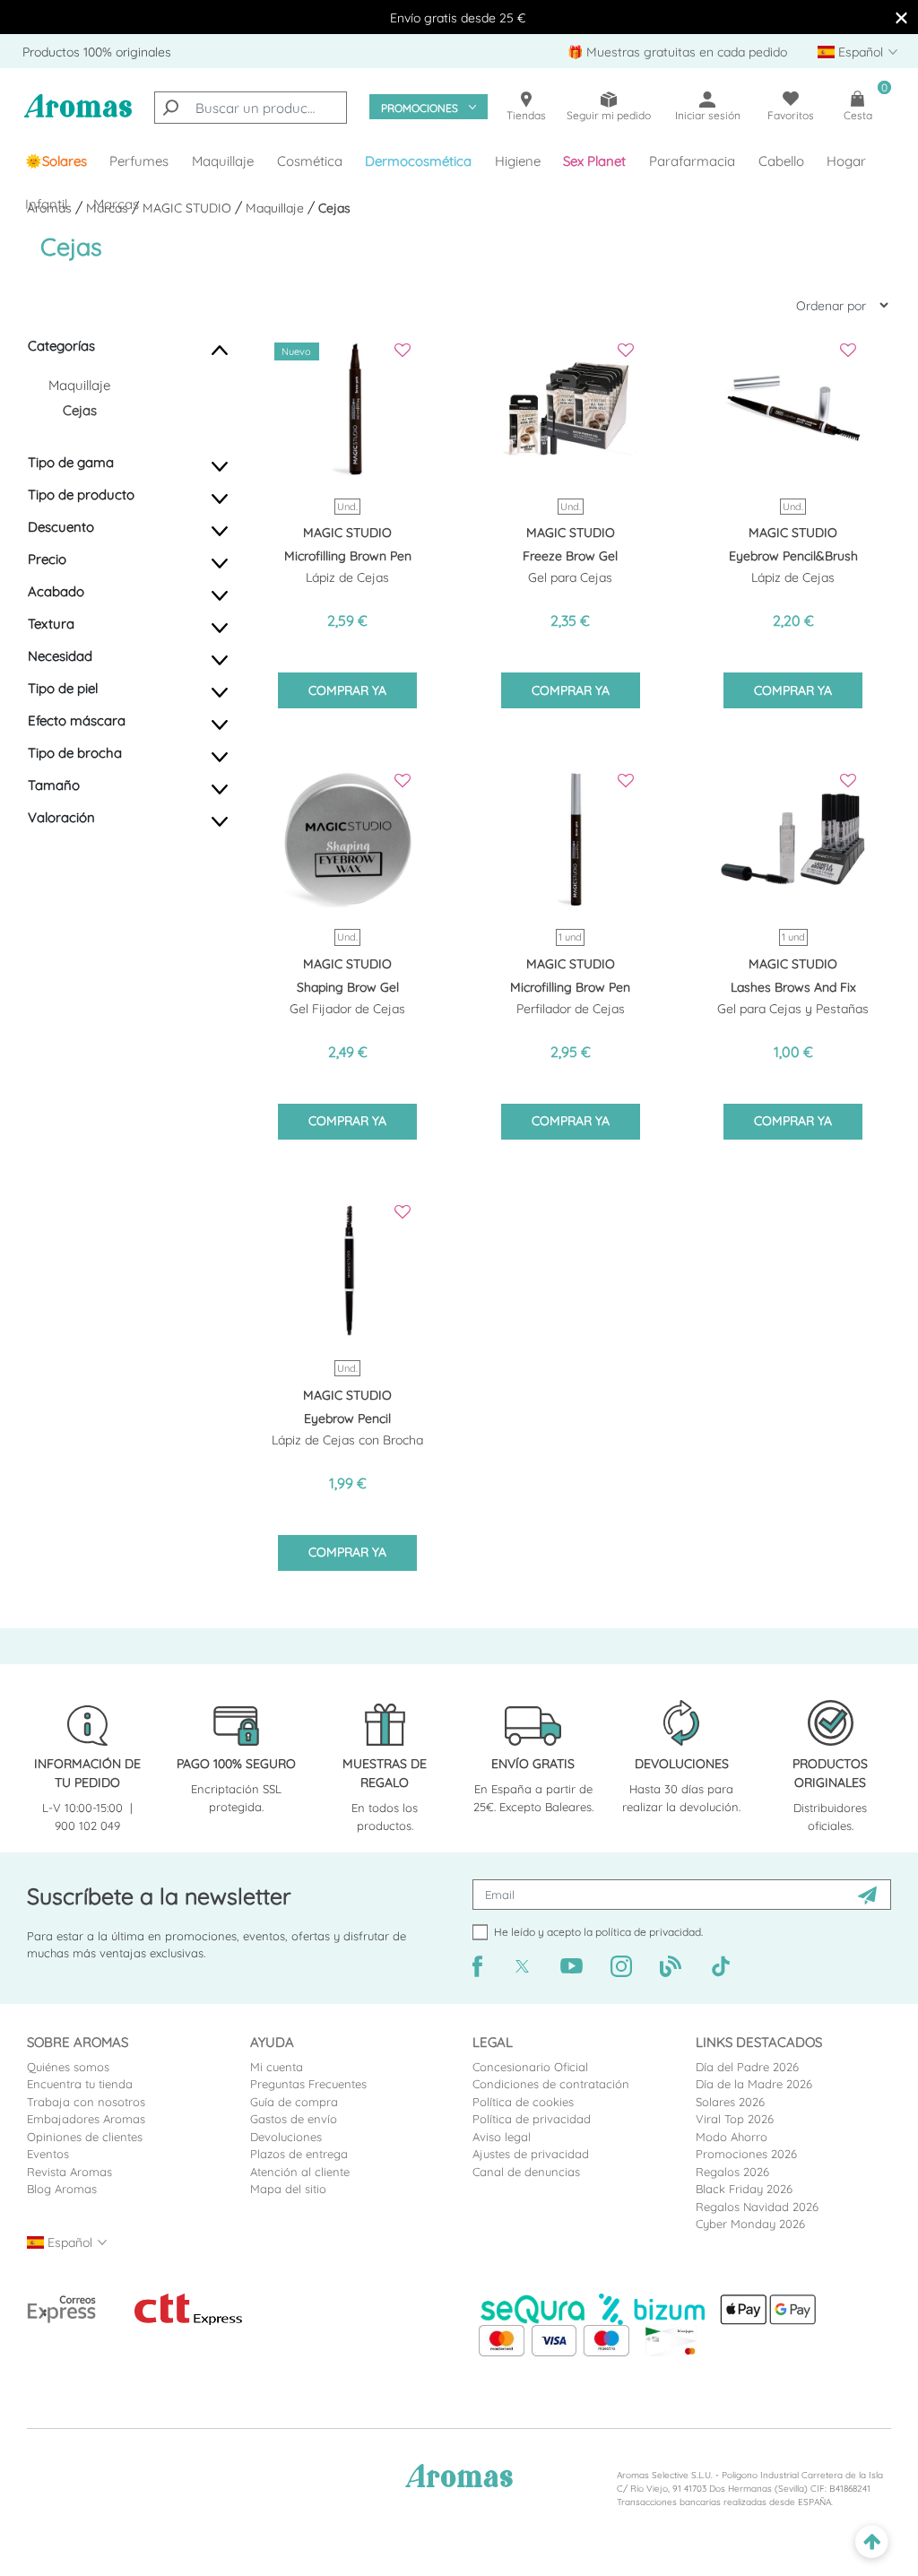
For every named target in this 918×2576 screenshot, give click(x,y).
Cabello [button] (781, 161)
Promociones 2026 (746, 2154)
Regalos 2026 (732, 2172)
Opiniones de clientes (85, 2137)
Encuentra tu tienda (80, 2084)
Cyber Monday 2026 (750, 2224)
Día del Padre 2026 (747, 2067)
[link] (56, 161)
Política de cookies (523, 2102)
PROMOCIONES (420, 108)
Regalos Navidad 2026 (757, 2207)
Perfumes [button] (139, 161)
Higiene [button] (518, 161)
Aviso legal (502, 2137)
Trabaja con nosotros (86, 2102)
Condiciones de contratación (551, 2084)
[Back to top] (872, 2542)
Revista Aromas (69, 2172)
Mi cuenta (277, 2067)
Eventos (48, 2154)
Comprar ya (347, 690)
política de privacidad (648, 1932)
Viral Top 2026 (735, 2119)
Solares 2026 (730, 2102)
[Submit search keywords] (170, 108)
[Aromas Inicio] (78, 116)
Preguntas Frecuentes (308, 2084)
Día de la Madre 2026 (754, 2084)
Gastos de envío (294, 2119)
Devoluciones (286, 2137)
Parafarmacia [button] (692, 161)
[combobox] (251, 108)
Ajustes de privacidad (531, 2154)
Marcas (116, 204)
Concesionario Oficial (530, 2067)
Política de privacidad (532, 2119)
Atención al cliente (300, 2172)
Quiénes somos (68, 2067)
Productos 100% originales (97, 52)
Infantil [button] (46, 204)
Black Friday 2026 (744, 2189)
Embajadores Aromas (86, 2119)
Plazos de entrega (299, 2154)
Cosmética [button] (310, 161)
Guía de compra (294, 2102)
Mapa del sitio (288, 2189)
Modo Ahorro (732, 2137)
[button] (595, 161)
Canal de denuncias (526, 2172)
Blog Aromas (62, 2189)
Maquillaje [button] (223, 161)
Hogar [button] (846, 161)
